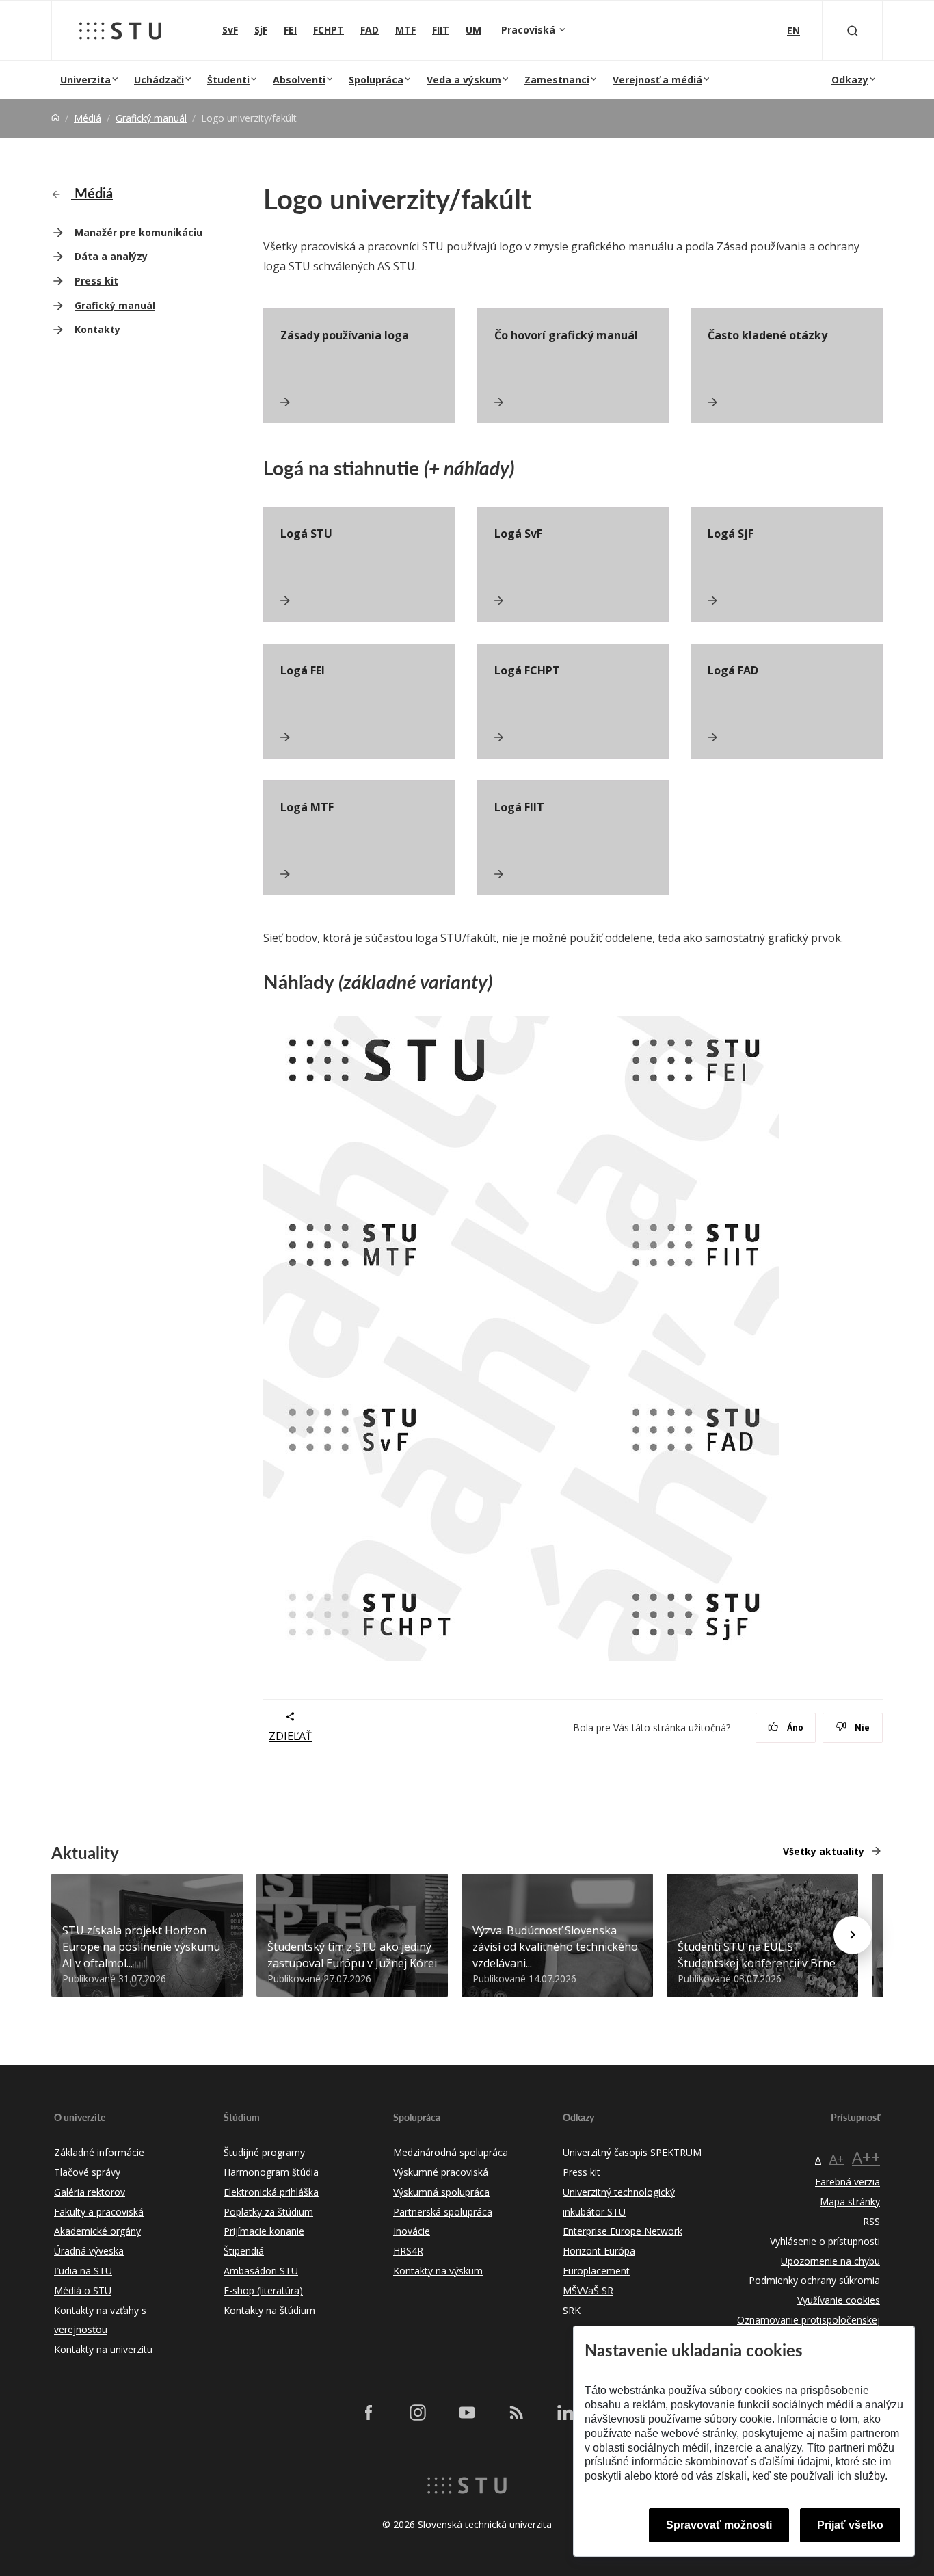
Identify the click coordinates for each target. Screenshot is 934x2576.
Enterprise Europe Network (623, 2231)
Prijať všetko (850, 2525)
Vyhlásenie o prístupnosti (825, 2241)
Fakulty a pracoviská (99, 2212)
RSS (871, 2221)
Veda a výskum (464, 80)
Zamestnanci (557, 80)
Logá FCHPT (527, 670)
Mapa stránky (850, 2202)
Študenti (228, 80)
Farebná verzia (848, 2182)
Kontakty (97, 329)
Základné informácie (99, 2152)
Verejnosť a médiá (657, 80)
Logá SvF (518, 534)
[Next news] (853, 1935)
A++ (866, 2157)
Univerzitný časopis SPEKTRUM (632, 2152)
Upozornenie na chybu (830, 2261)
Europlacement (596, 2271)
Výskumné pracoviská (441, 2172)
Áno (794, 1727)
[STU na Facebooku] (369, 2413)
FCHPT (329, 30)
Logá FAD (733, 670)
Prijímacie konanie (264, 2231)
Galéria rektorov (90, 2192)
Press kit (96, 281)
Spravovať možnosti (719, 2525)
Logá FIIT (519, 807)
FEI (290, 30)
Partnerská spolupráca (443, 2212)
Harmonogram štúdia (271, 2172)
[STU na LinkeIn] (565, 2413)
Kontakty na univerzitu (103, 2349)
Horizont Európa (599, 2251)
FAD (370, 30)
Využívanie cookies (839, 2300)
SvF (230, 30)
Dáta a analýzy (111, 256)
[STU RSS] (516, 2413)
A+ (837, 2159)
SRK (572, 2310)
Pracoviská (530, 30)
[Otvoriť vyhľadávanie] (853, 30)
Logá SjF (731, 534)
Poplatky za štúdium (268, 2212)
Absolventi (299, 80)
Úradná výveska (89, 2251)
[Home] (55, 118)
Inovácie (412, 2231)
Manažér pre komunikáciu (138, 232)
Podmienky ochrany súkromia (814, 2280)
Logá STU (306, 534)
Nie (861, 1727)
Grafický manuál (151, 118)
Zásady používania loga (345, 335)
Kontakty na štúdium (269, 2310)
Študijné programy (264, 2152)
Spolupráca (376, 80)
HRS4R (408, 2251)
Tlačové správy (87, 2172)
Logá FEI (303, 670)
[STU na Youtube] (467, 2413)
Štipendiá (244, 2251)
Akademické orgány (97, 2231)
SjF (261, 30)
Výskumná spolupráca (441, 2192)
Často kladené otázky (768, 335)
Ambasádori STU (261, 2271)
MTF (405, 30)
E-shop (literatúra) (263, 2290)
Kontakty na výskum (438, 2271)
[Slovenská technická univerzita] (120, 31)
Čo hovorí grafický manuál (566, 335)
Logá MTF (307, 807)
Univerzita (85, 80)
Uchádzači (159, 80)
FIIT (441, 30)
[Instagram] (418, 2413)
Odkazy (850, 80)
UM (473, 30)
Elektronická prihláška (271, 2192)
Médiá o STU (83, 2290)
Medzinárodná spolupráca (451, 2152)
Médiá (88, 118)
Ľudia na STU (83, 2271)
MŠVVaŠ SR (588, 2290)
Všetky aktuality (824, 1851)
